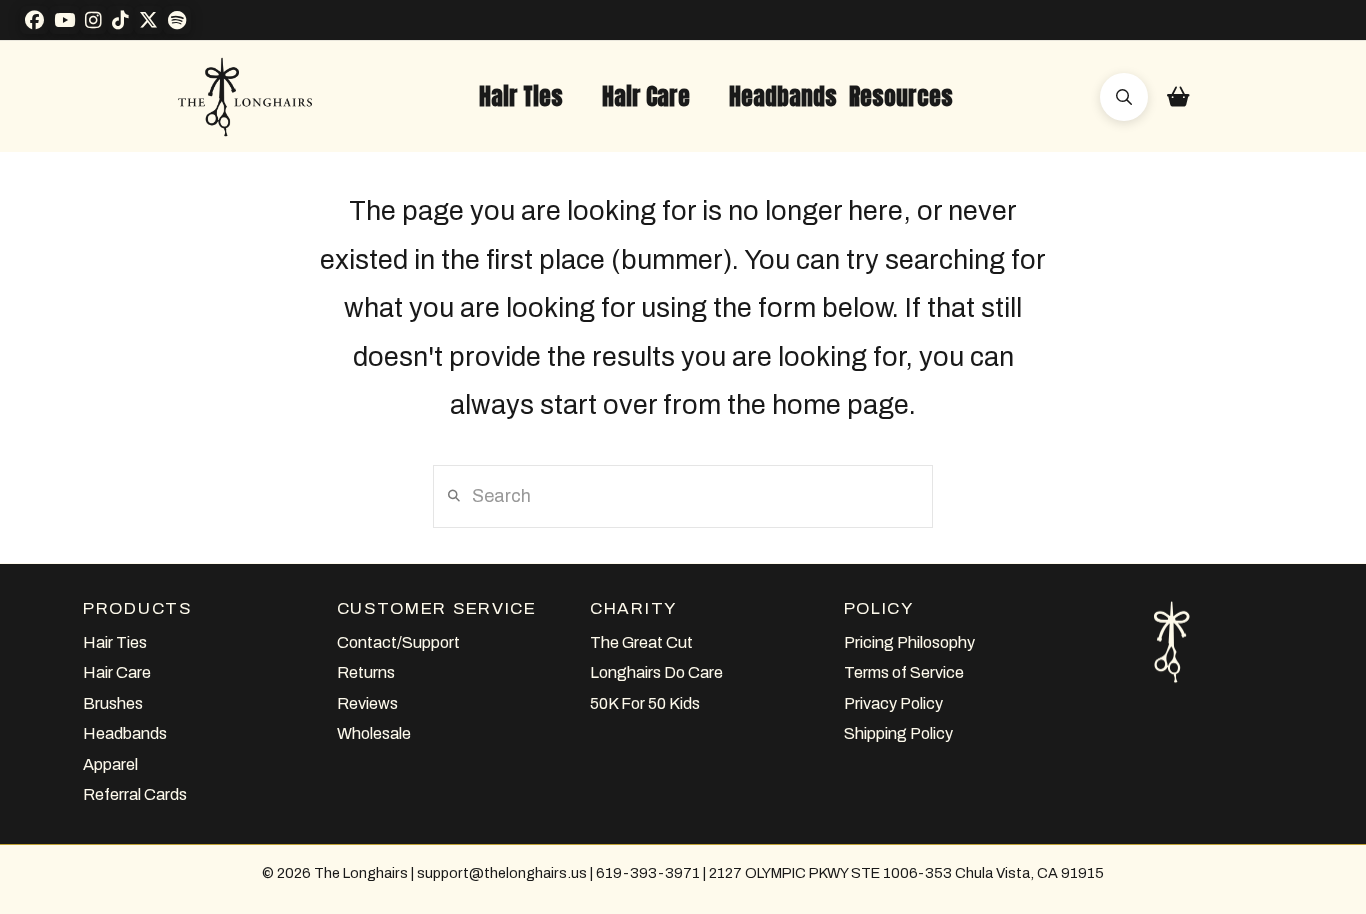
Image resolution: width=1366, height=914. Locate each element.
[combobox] (683, 496)
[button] (521, 97)
